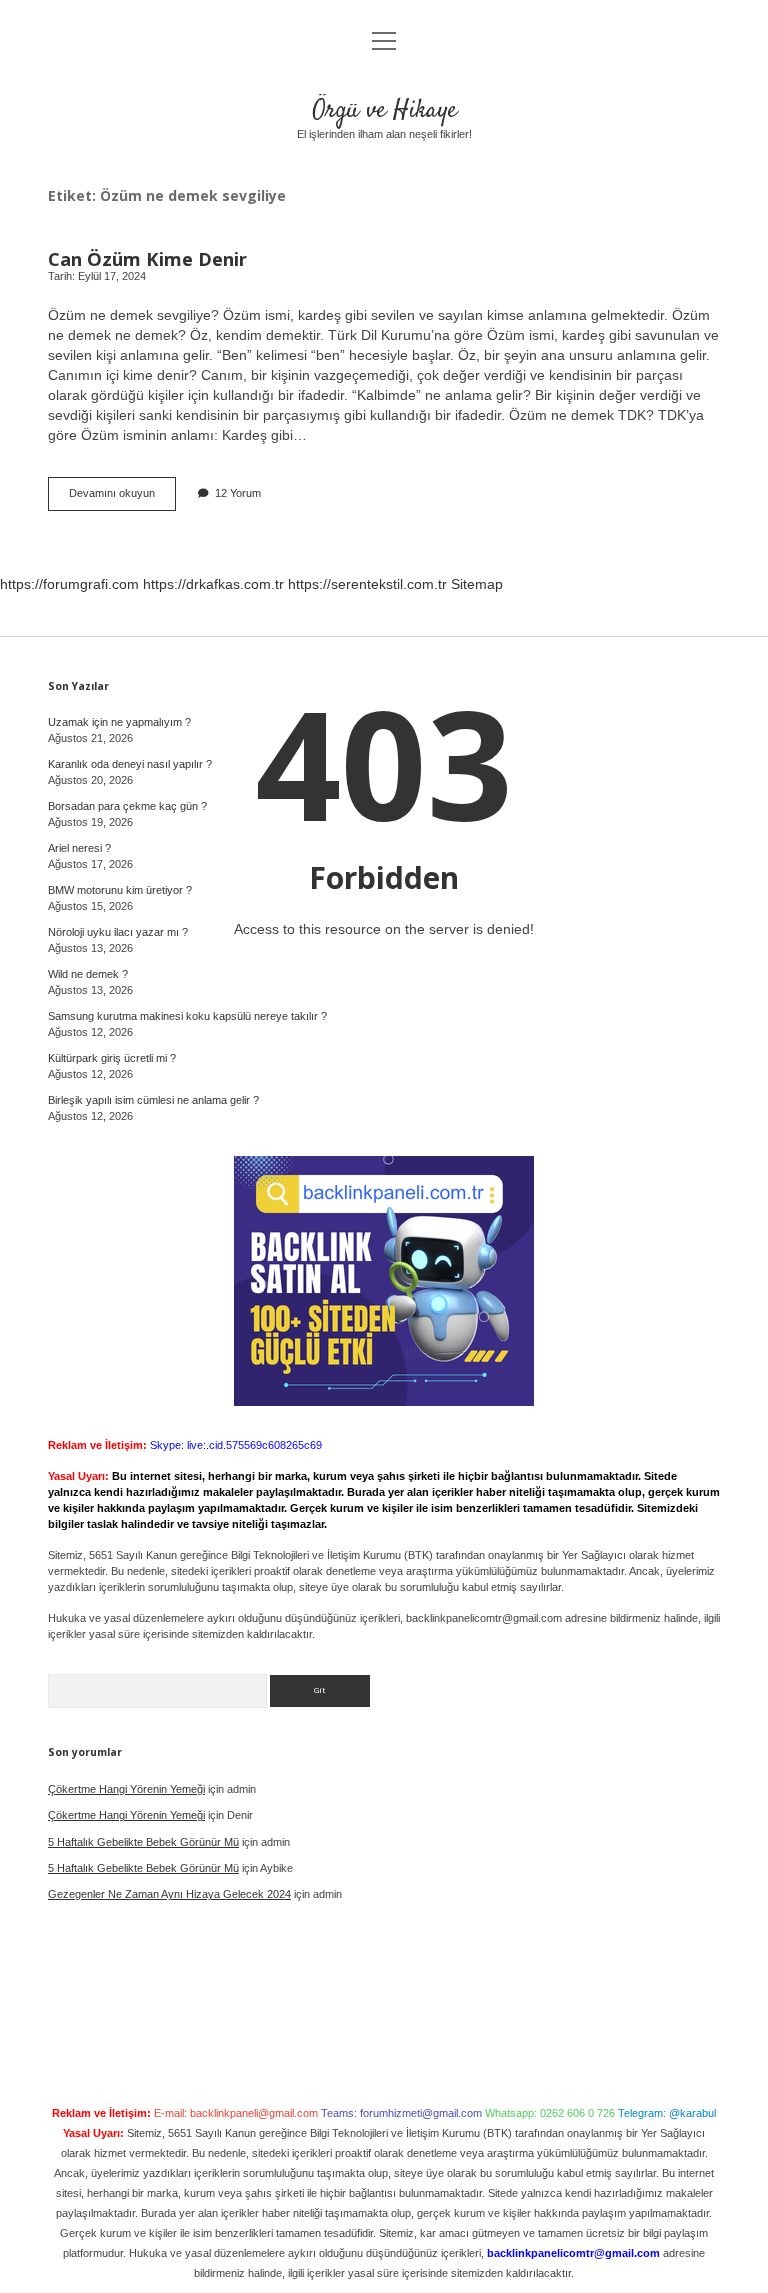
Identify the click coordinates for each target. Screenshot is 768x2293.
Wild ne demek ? (88, 974)
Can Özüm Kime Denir (147, 258)
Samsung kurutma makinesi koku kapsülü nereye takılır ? (187, 1016)
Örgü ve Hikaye (384, 110)
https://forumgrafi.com (69, 584)
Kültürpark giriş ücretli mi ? (112, 1058)
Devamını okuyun (122, 498)
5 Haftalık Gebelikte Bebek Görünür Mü (143, 1842)
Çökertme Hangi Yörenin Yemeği (126, 1789)
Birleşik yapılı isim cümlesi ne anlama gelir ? (153, 1100)
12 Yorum (238, 493)
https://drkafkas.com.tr (213, 584)
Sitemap (477, 584)
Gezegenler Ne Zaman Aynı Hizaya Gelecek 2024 (169, 1894)
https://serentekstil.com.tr (367, 584)
